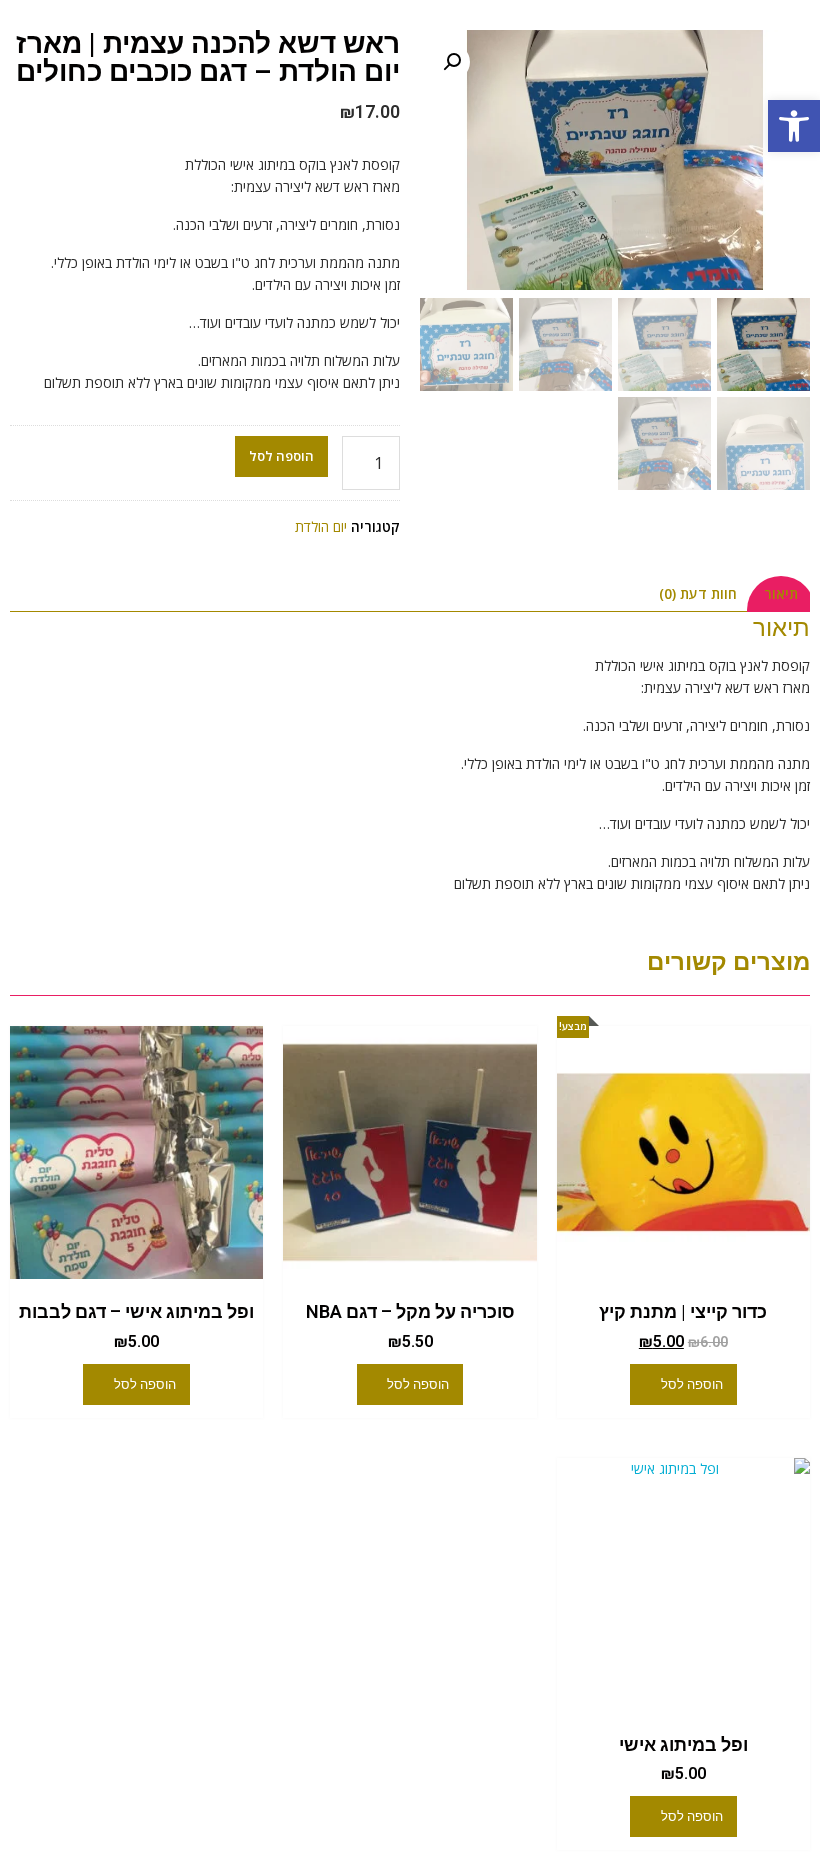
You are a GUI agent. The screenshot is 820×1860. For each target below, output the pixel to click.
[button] (794, 126)
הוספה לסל (281, 456)
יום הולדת (321, 526)
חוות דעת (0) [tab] (698, 593)
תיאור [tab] (781, 593)
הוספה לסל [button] (692, 1384)
